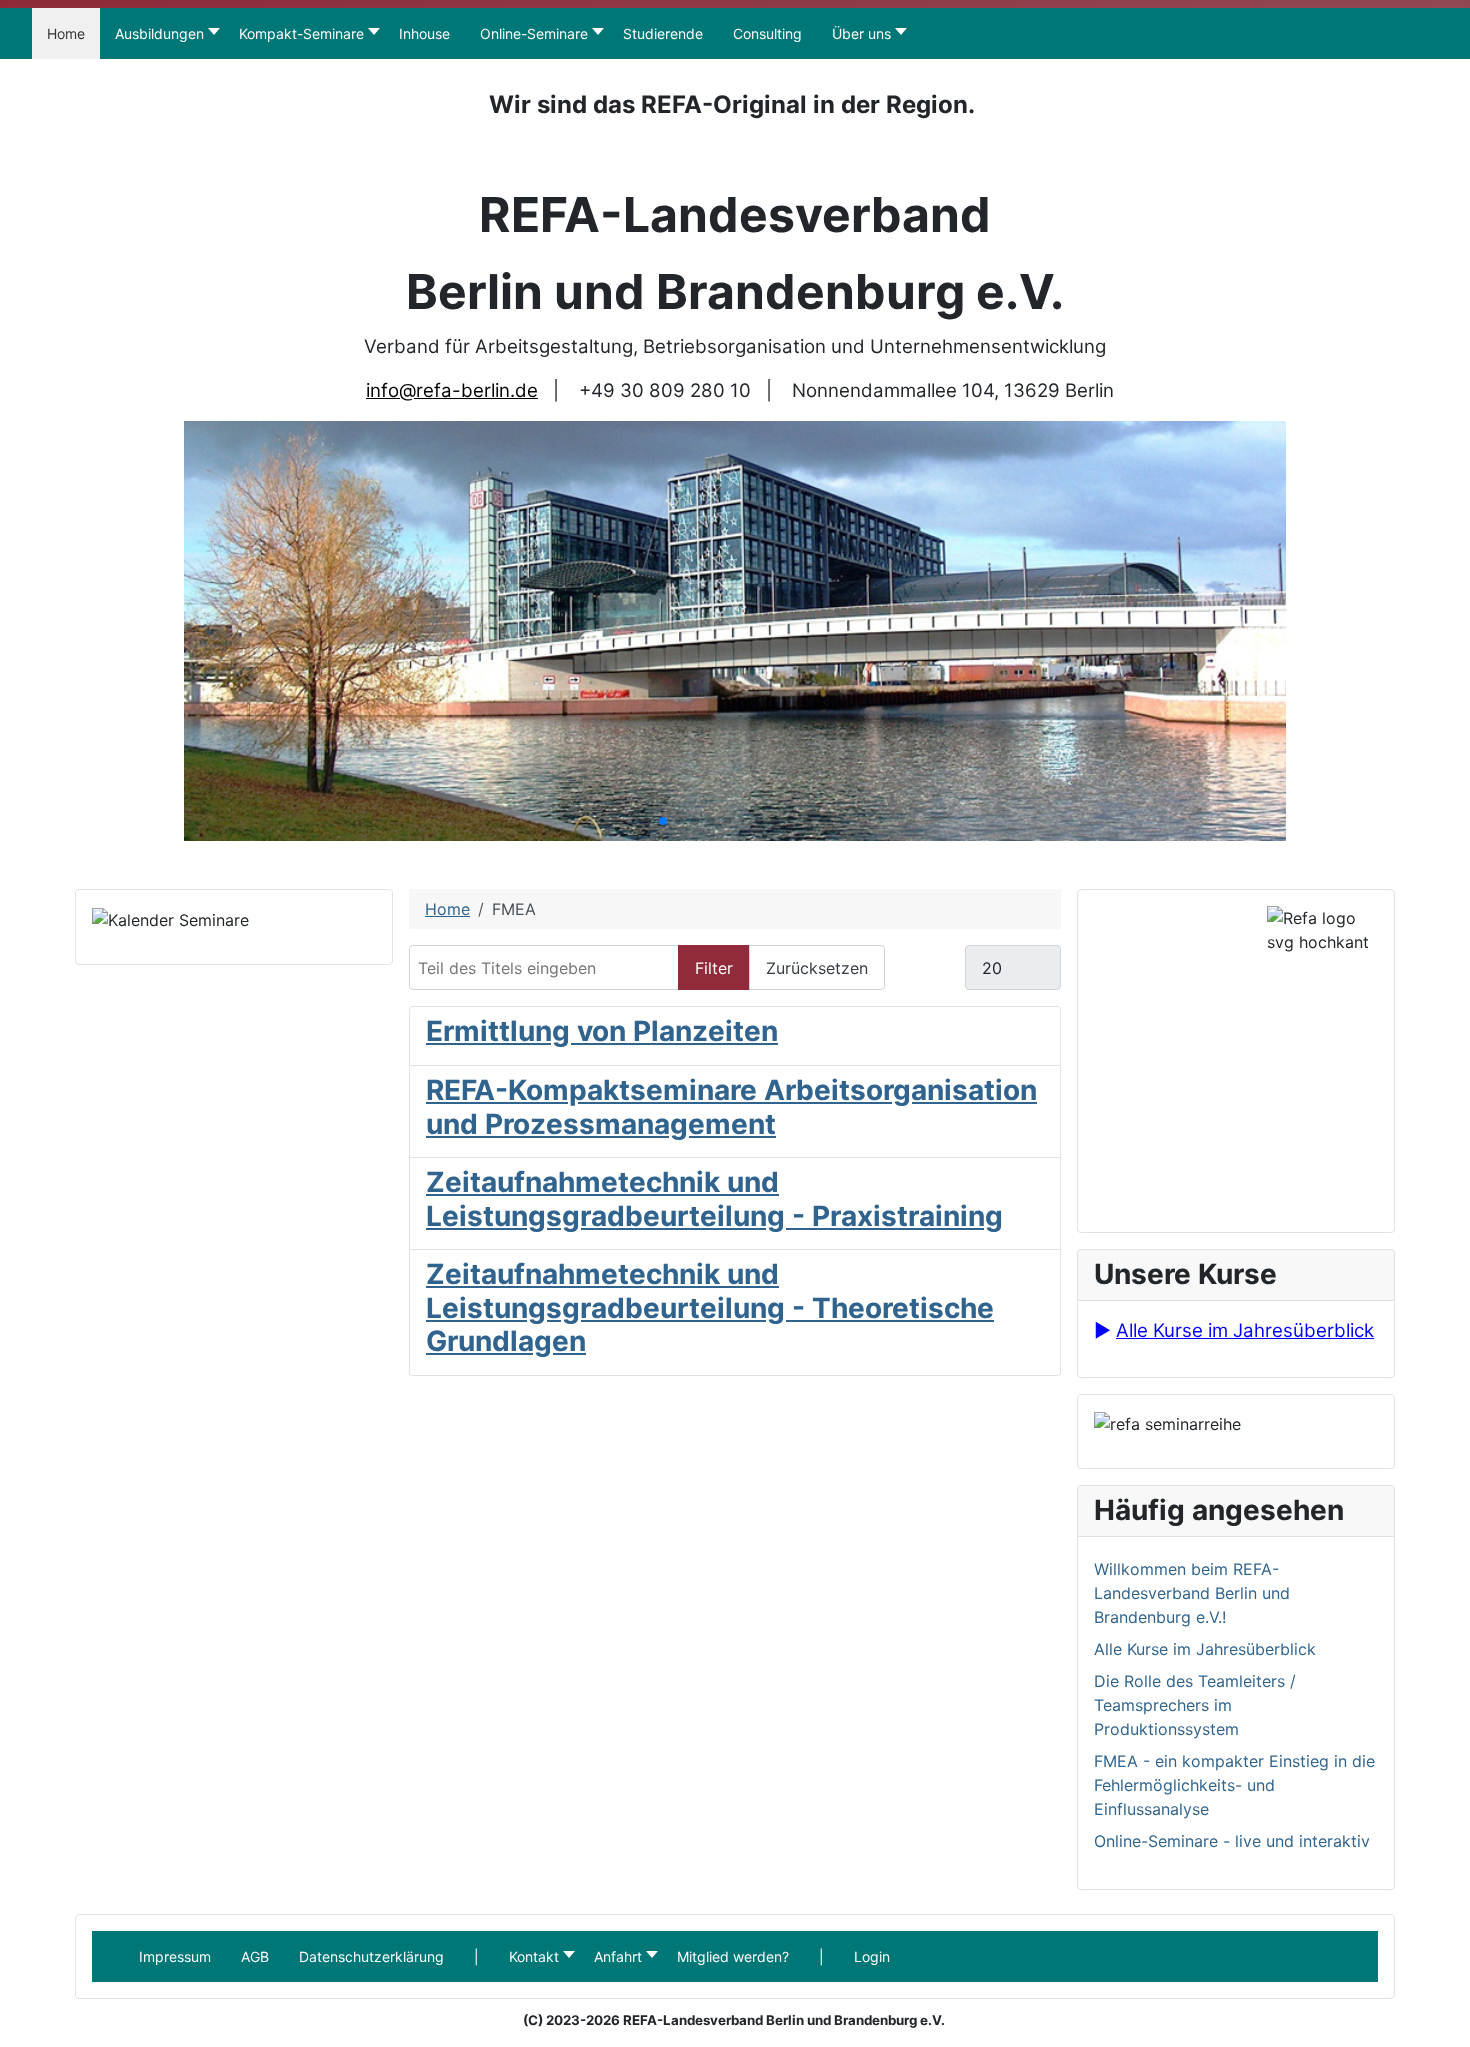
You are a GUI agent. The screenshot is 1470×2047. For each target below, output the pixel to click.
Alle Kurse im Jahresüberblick (1245, 1330)
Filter (714, 968)
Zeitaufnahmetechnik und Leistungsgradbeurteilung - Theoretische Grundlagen (710, 1307)
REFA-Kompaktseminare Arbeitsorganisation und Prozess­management (731, 1107)
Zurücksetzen (817, 968)
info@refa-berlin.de (452, 390)
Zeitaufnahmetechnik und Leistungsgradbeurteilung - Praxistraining (714, 1199)
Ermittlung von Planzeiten (602, 1031)
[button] (476, 1956)
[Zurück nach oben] (1445, 2022)
